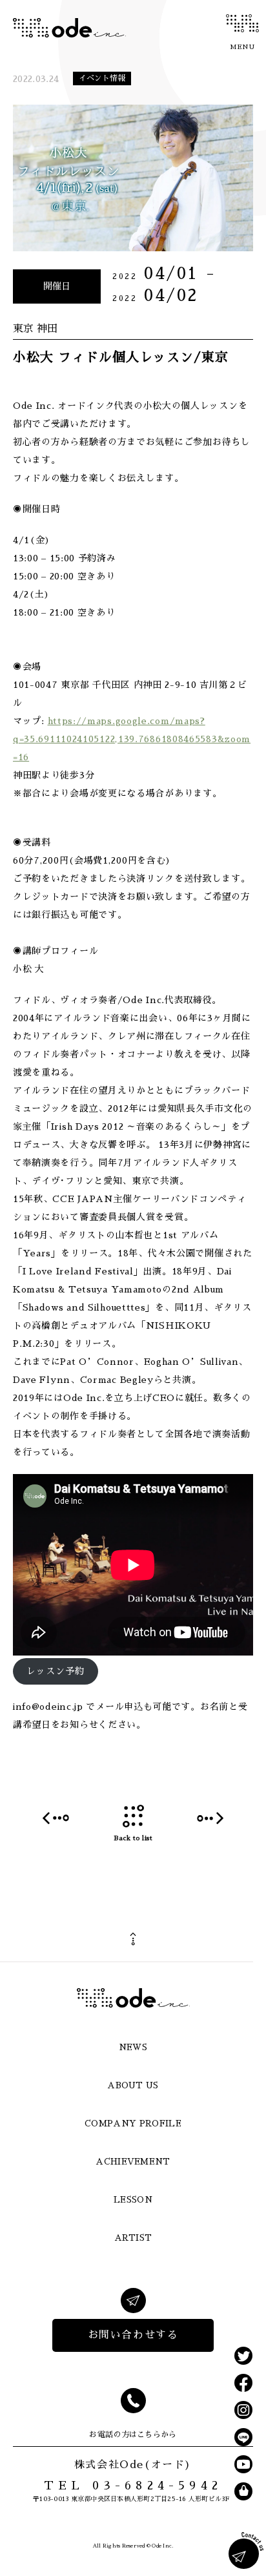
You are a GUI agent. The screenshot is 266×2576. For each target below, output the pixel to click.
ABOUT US (133, 2085)
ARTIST (133, 2238)
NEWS (133, 2047)
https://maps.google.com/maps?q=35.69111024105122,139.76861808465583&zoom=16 (132, 739)
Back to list (133, 1838)
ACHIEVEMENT (133, 2162)
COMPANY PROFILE (133, 2124)
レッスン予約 (56, 1671)
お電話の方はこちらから (133, 2435)
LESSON (133, 2200)
